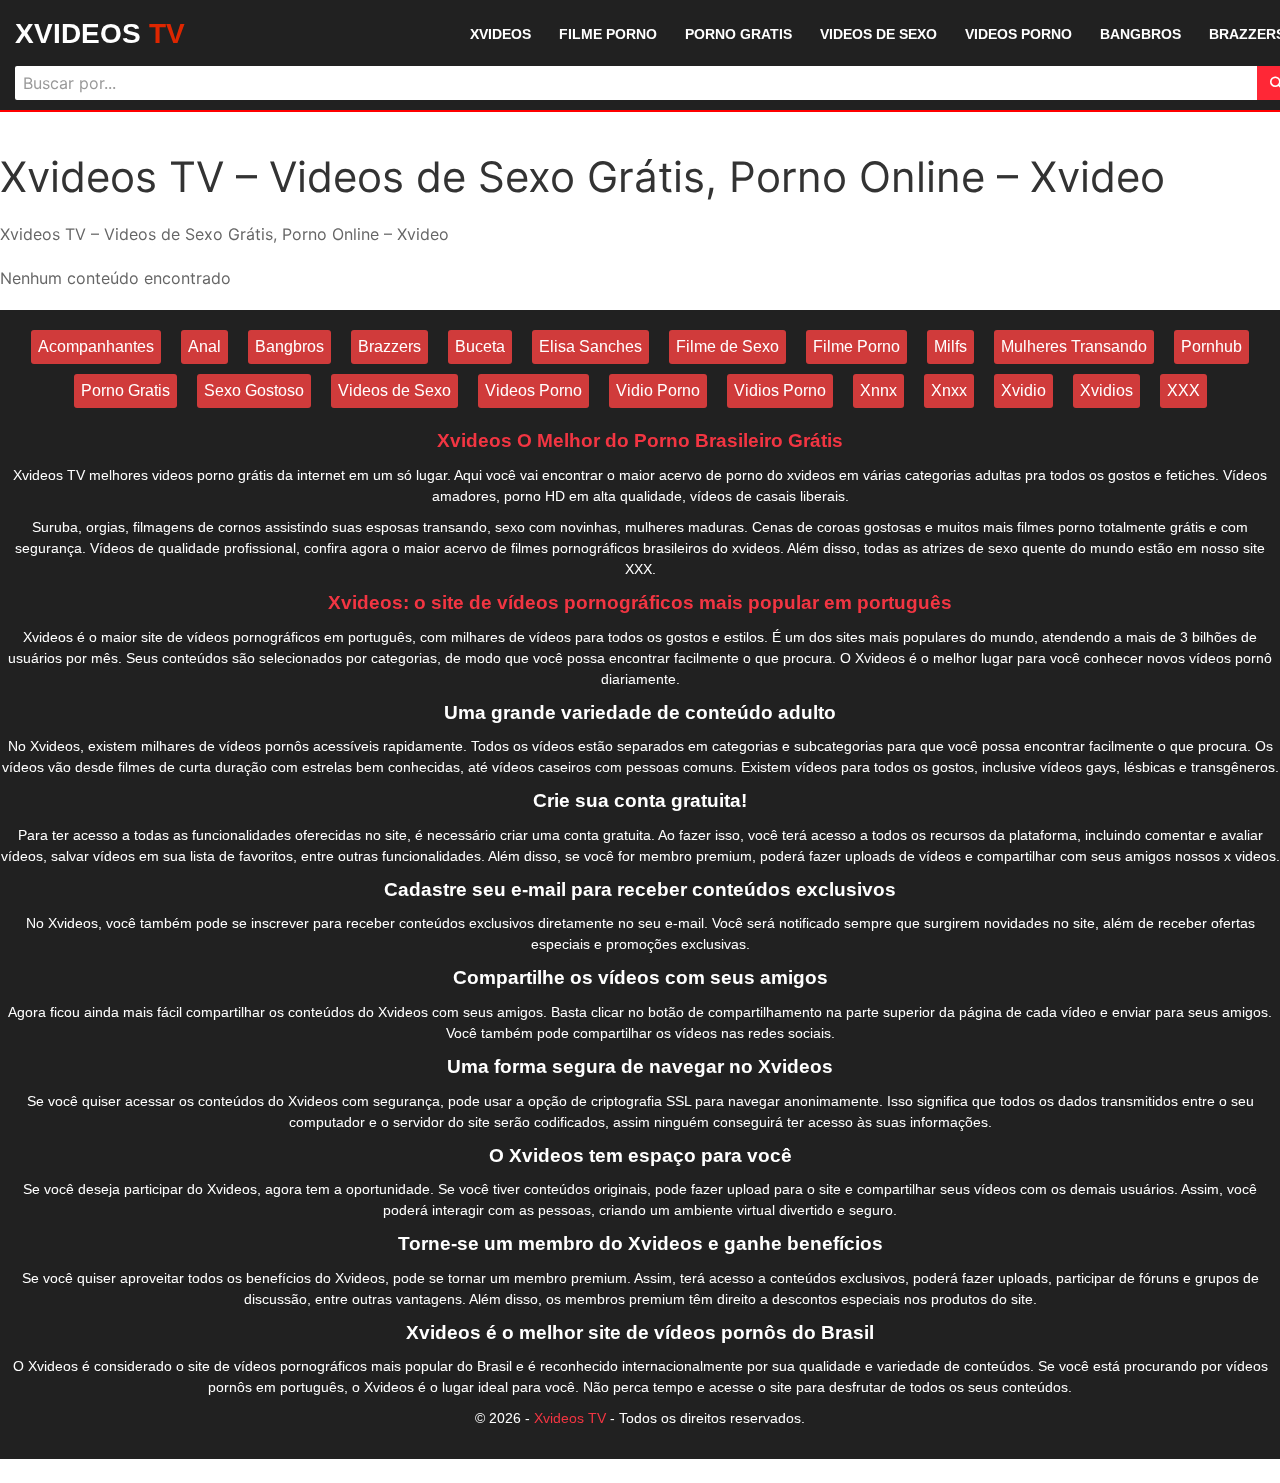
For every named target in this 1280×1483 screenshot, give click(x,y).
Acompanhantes (96, 346)
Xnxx (949, 390)
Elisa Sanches (590, 346)
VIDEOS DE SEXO (878, 34)
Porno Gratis (125, 390)
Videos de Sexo (394, 390)
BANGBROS (1140, 34)
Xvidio (1023, 390)
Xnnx (878, 390)
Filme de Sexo (727, 346)
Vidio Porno (658, 390)
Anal (204, 346)
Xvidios (1106, 390)
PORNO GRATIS (738, 34)
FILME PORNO (608, 34)
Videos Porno (533, 390)
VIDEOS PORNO (1018, 34)
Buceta (480, 346)
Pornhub (1211, 346)
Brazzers (389, 346)
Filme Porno (856, 346)
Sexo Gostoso (254, 390)
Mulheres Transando (1074, 346)
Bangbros (289, 346)
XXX (1183, 390)
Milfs (950, 346)
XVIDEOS (100, 33)
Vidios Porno (780, 390)
